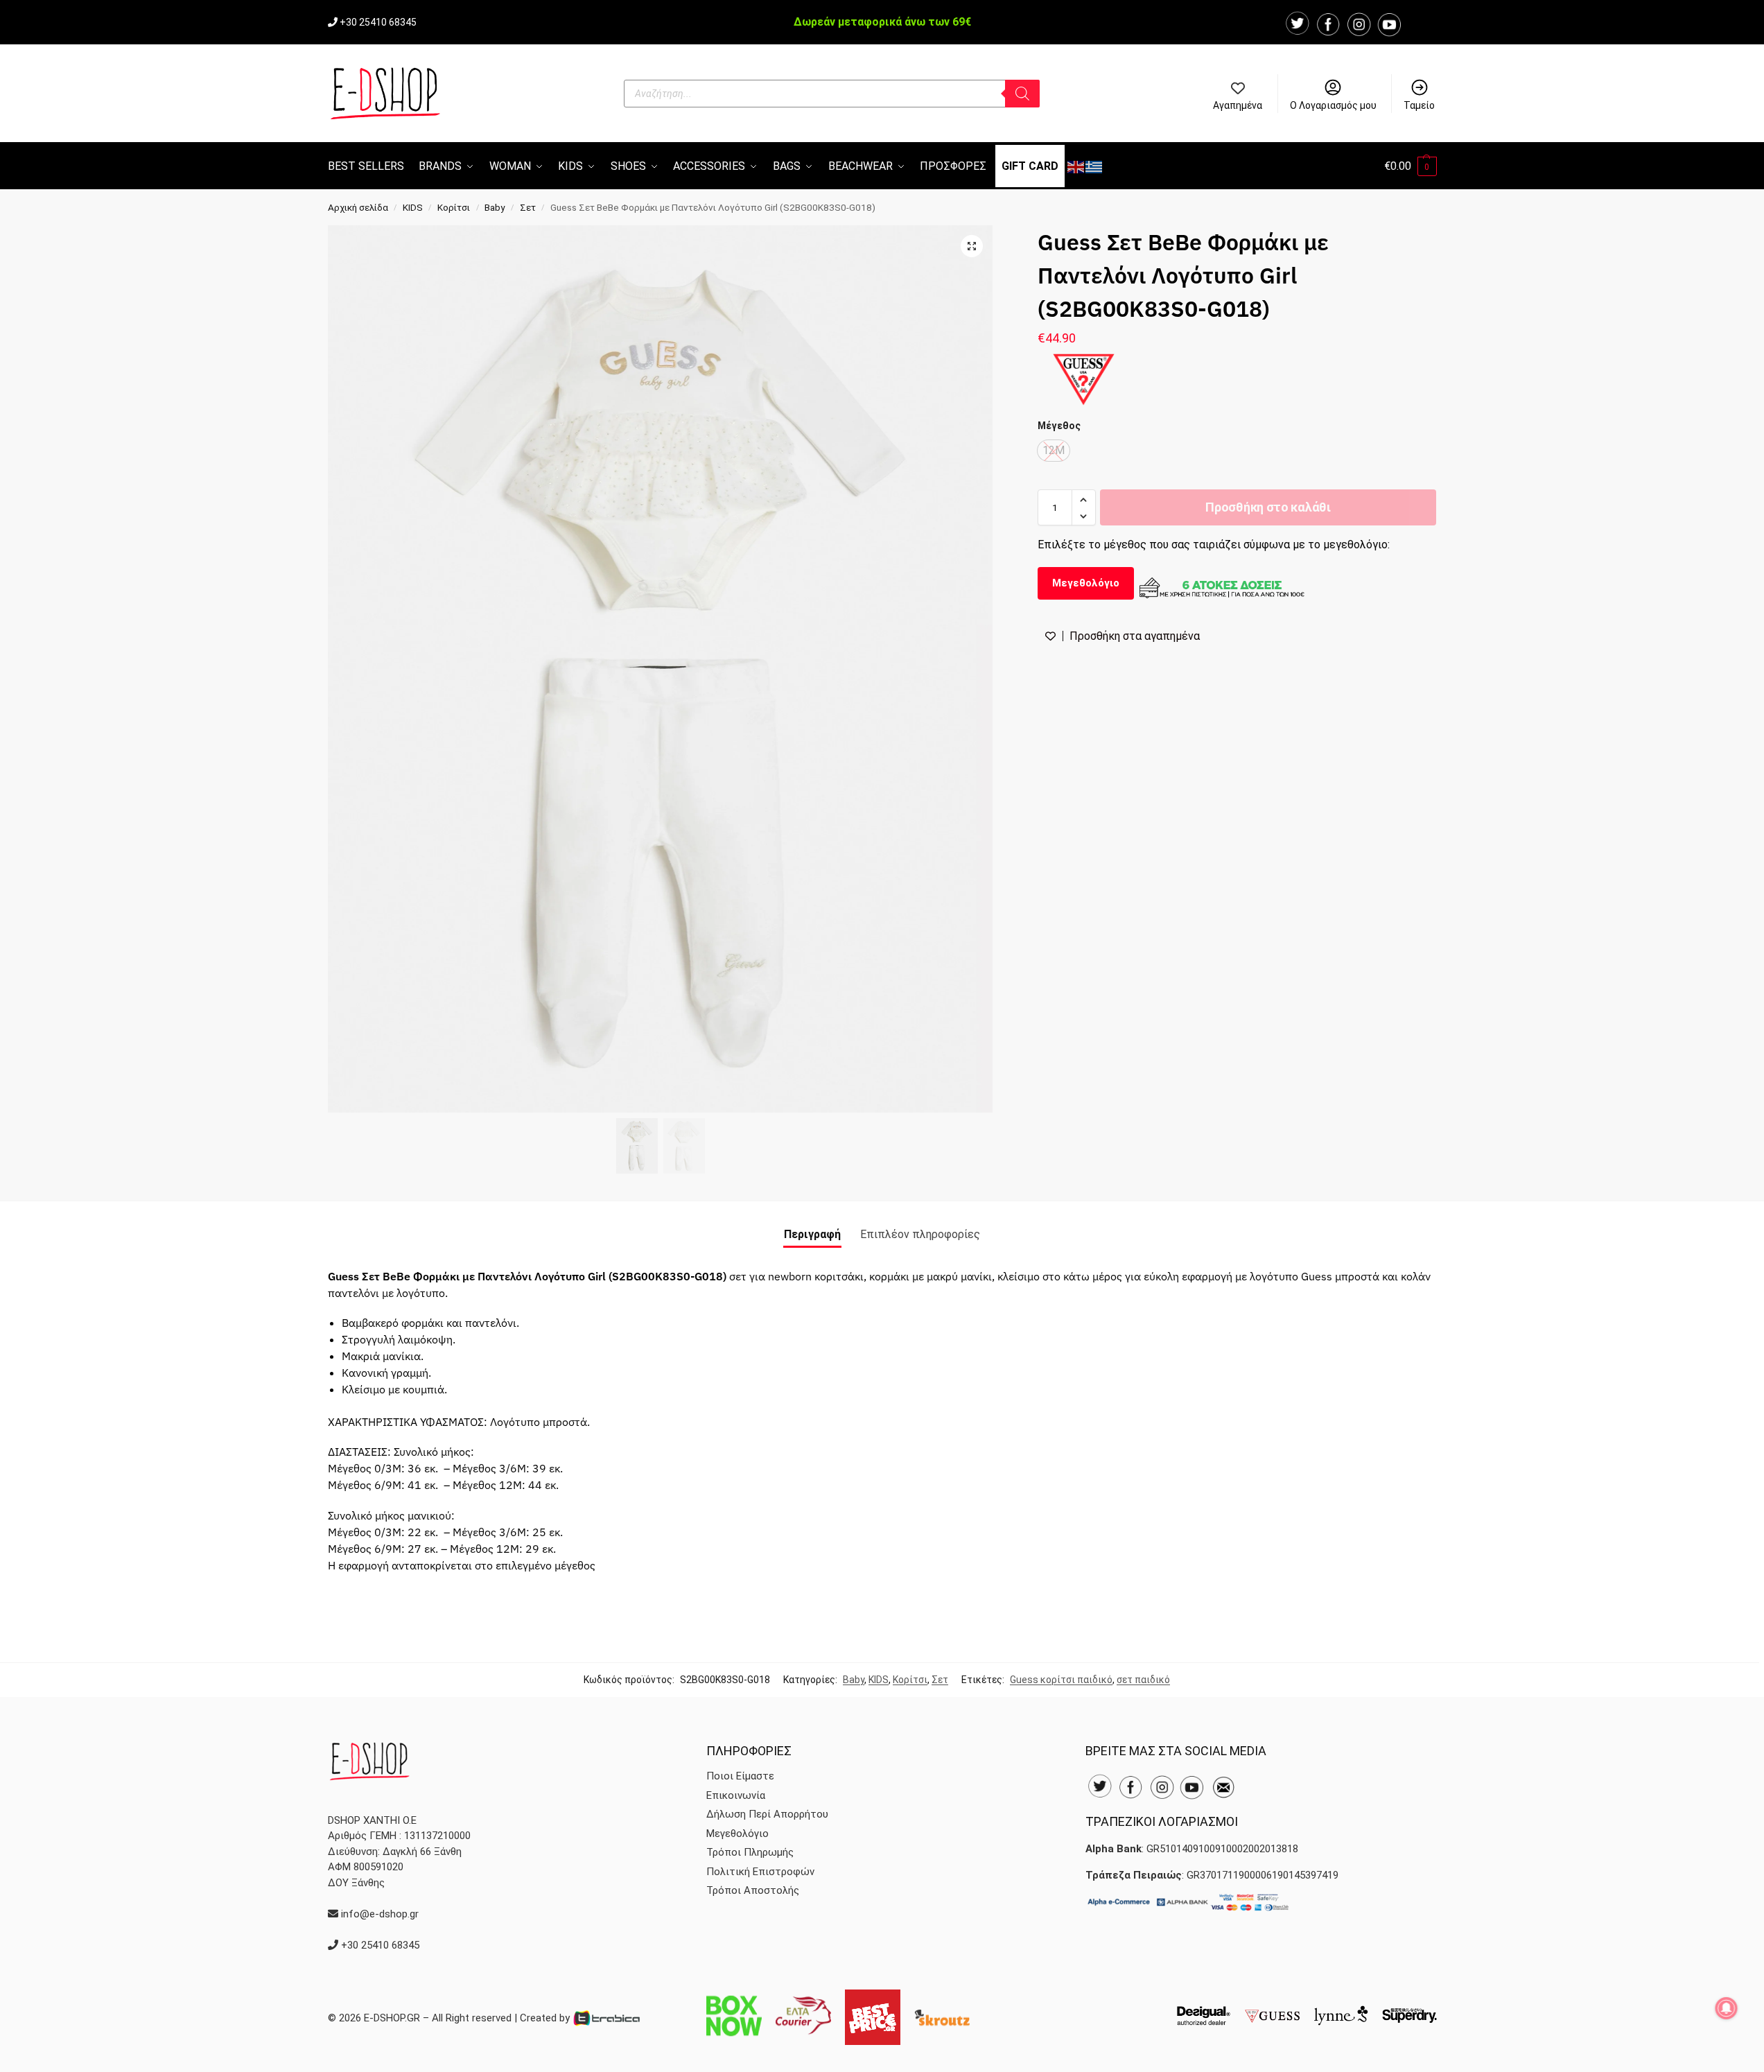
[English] (1076, 166)
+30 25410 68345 (378, 22)
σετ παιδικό (1143, 1680)
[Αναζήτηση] (1022, 94)
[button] (1411, 166)
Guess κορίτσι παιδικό (1061, 1680)
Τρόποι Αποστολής (753, 1890)
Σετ (528, 207)
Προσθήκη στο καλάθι (1268, 508)
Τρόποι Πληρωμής (750, 1852)
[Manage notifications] (1727, 2008)
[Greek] (1094, 166)
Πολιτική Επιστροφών (760, 1872)
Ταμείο (1419, 105)
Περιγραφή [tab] (812, 1234)
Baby (495, 207)
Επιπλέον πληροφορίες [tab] (920, 1234)
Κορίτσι (454, 207)
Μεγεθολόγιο (1086, 583)
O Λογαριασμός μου (1333, 105)
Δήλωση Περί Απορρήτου (767, 1814)
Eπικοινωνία (736, 1795)
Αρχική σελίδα (358, 207)
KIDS (413, 207)
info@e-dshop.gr (380, 1914)
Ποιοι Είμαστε (740, 1776)
